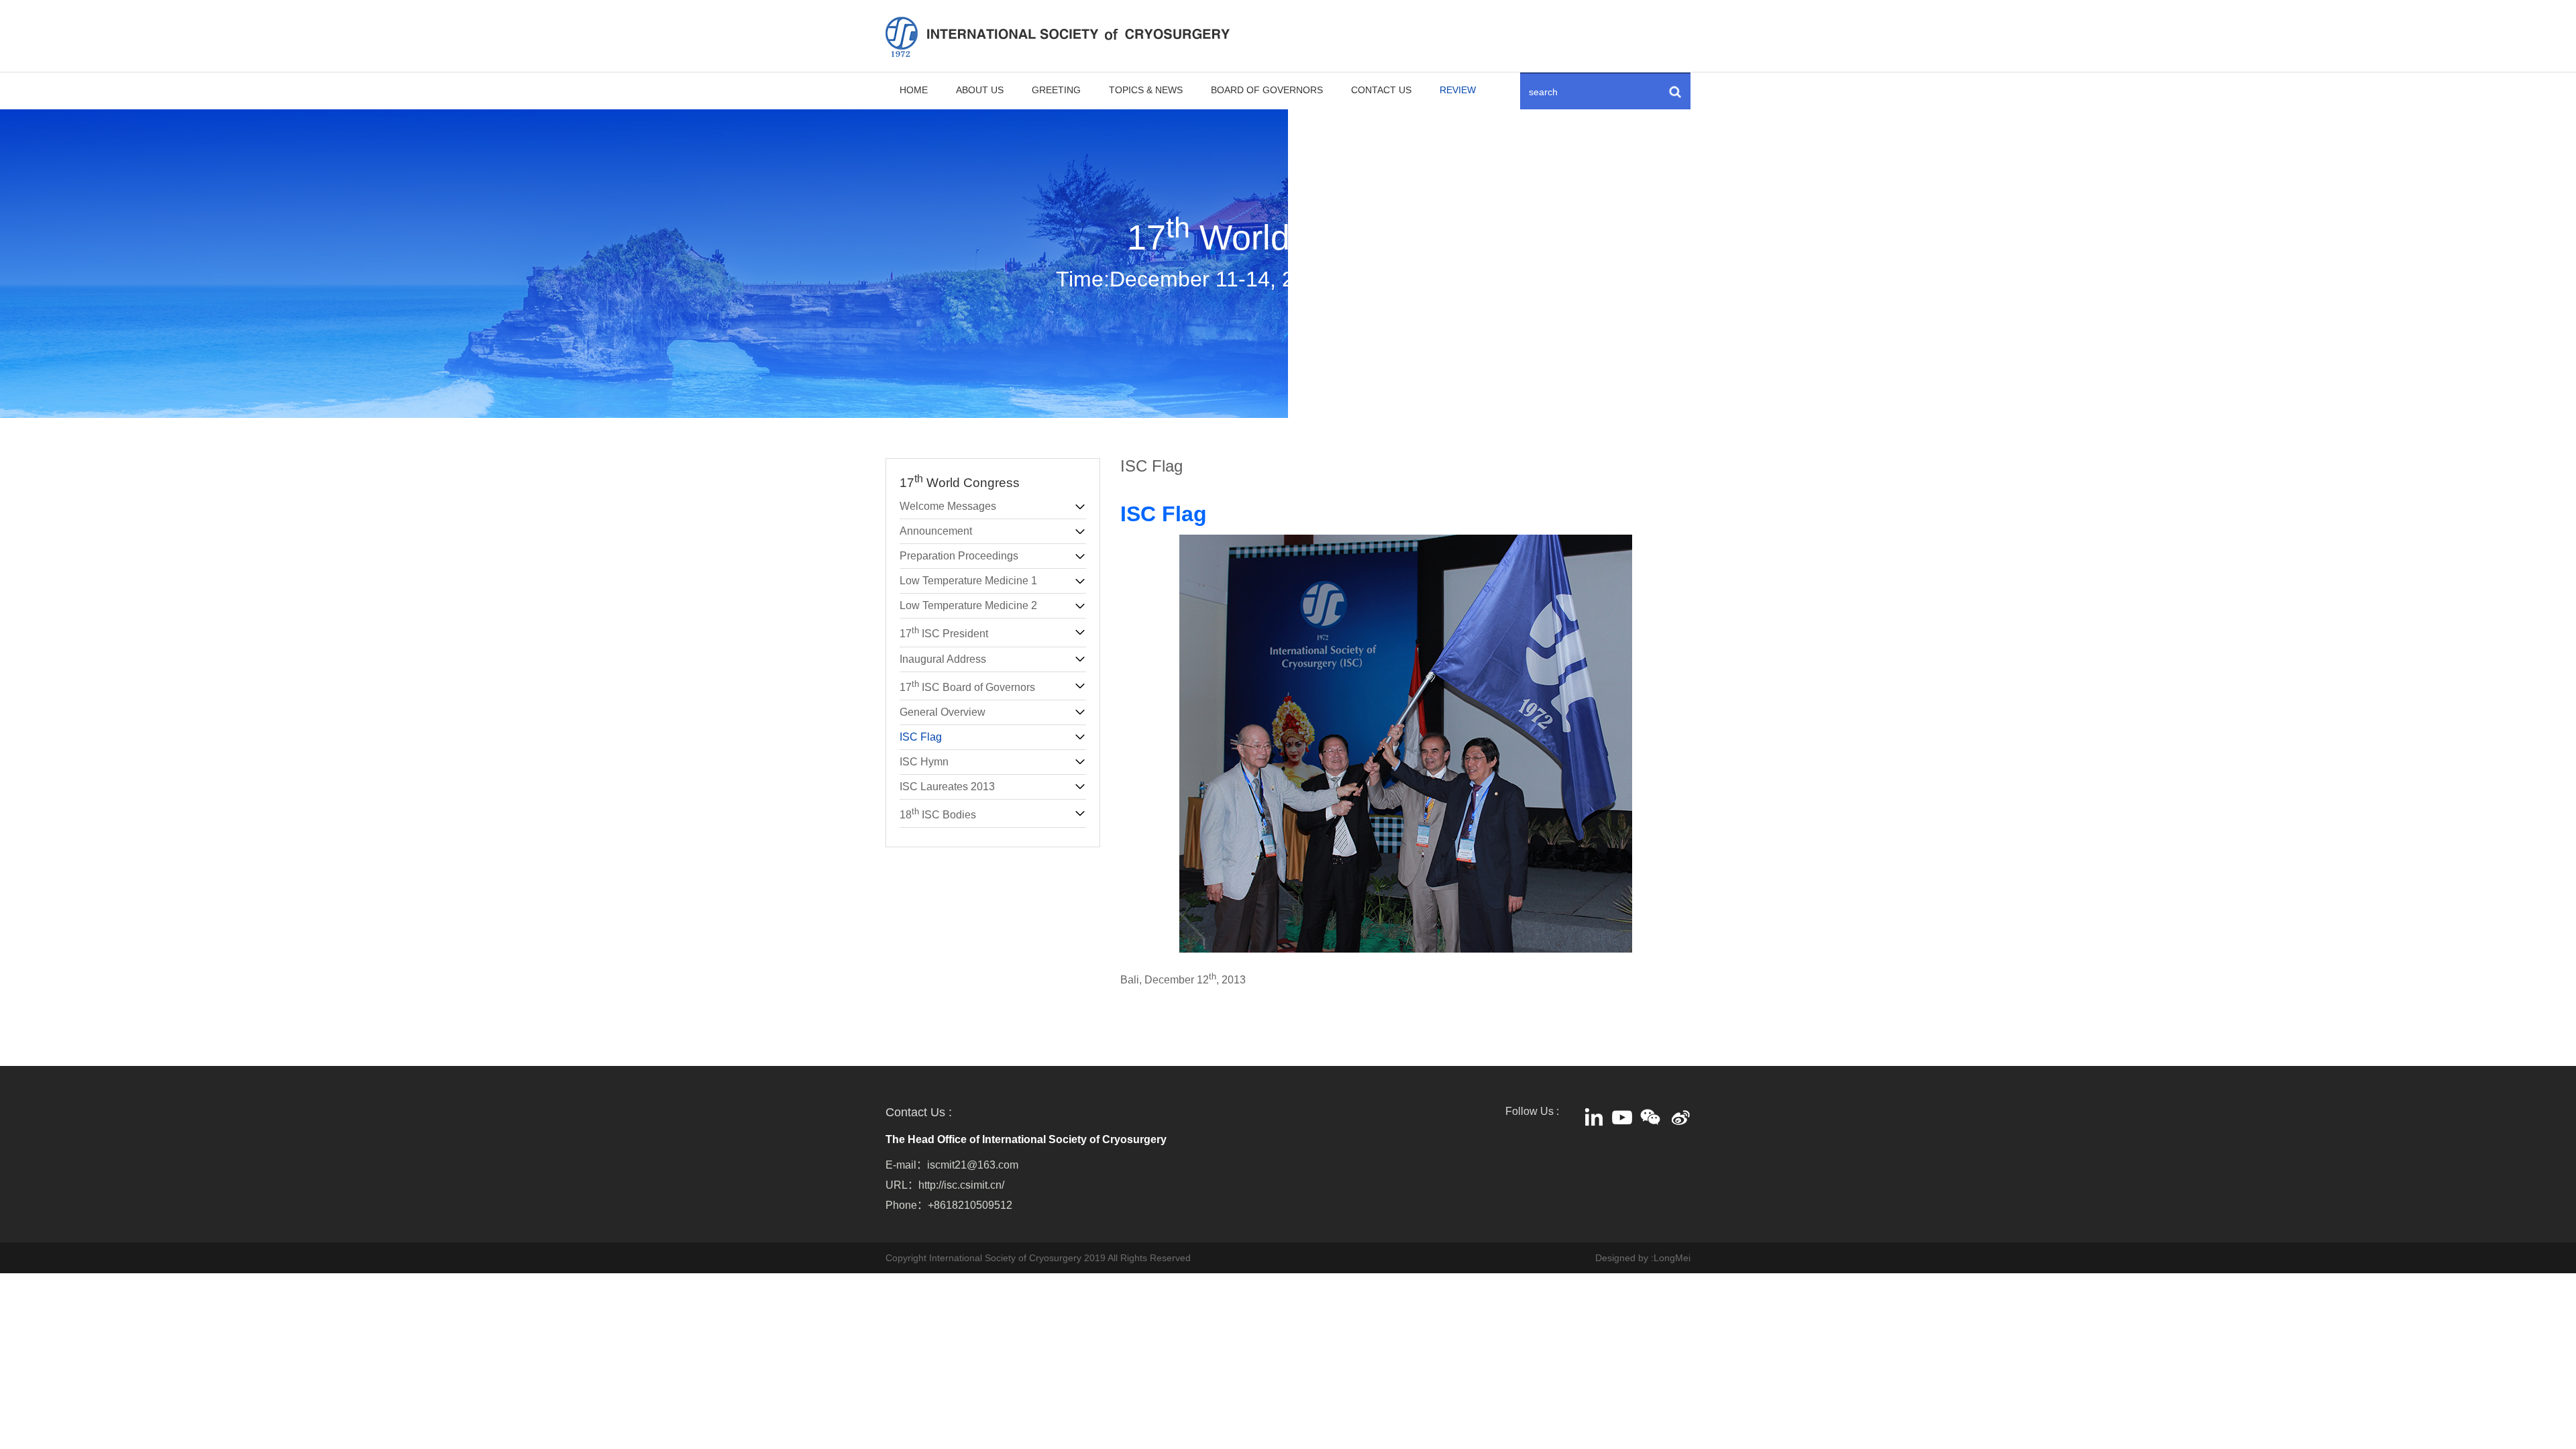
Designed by (1622, 1258)
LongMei (1672, 1258)
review (1458, 90)
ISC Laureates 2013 (947, 787)
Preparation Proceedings (959, 556)
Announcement (936, 531)
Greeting (1056, 90)
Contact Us (1381, 90)
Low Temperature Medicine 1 (968, 581)
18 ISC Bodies (938, 813)
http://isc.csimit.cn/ (961, 1185)
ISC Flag (921, 737)
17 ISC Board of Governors (967, 686)
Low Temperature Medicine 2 (968, 605)
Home (914, 90)
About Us (980, 90)
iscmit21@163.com (973, 1165)
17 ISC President (944, 632)
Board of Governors (1267, 90)
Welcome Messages (948, 506)
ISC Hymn (924, 762)
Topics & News (1146, 90)
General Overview (943, 712)
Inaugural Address (943, 659)
